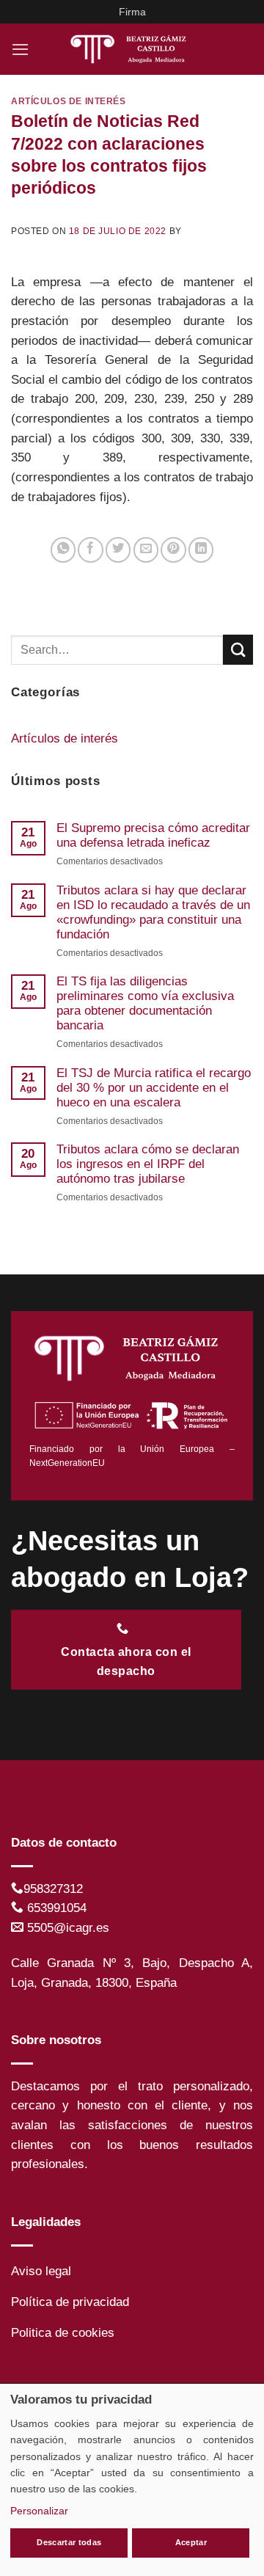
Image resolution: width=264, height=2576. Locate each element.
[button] (20, 49)
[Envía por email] (146, 550)
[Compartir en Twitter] (118, 550)
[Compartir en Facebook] (90, 550)
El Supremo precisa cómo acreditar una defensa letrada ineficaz (153, 835)
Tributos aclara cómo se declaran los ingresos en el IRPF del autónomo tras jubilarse (148, 1164)
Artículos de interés (69, 101)
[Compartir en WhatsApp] (63, 550)
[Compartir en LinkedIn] (201, 550)
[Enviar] (238, 650)
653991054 (57, 1908)
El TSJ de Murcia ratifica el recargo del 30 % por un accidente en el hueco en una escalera (154, 1088)
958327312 (53, 1889)
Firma (132, 12)
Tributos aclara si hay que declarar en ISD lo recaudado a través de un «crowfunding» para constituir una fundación (153, 912)
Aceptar (191, 2542)
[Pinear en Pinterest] (173, 550)
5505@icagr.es (68, 1928)
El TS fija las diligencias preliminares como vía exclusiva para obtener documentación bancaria (145, 1003)
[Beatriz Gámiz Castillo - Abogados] (132, 49)
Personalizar (39, 2511)
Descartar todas (69, 2542)
